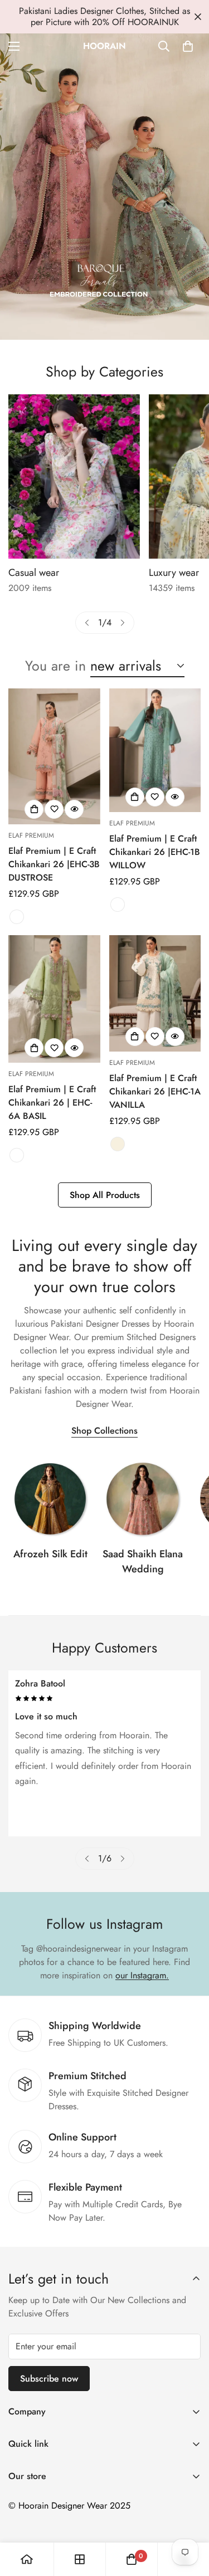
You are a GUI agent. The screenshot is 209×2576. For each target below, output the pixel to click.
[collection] (50, 1499)
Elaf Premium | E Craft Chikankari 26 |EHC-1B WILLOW (155, 852)
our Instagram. (142, 1975)
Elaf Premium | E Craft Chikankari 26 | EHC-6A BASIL (52, 1103)
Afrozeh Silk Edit (50, 1554)
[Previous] (87, 623)
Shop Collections (104, 1431)
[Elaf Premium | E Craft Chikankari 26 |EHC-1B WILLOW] (155, 750)
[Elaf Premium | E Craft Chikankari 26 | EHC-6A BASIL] (54, 999)
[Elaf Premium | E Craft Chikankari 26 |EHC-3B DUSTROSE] (54, 756)
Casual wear (34, 573)
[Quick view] (74, 809)
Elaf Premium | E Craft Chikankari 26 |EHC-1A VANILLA (155, 1091)
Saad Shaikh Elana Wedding (143, 1561)
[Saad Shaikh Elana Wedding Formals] (143, 1499)
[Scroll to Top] (189, 2517)
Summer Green (118, 905)
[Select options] (34, 809)
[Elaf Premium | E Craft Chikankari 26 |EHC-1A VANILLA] (155, 993)
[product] (27, 2559)
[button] (188, 46)
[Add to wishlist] (54, 809)
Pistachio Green (17, 1155)
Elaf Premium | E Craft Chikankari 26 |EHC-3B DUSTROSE (54, 864)
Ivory (118, 1144)
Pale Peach (17, 917)
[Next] (123, 623)
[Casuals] (74, 476)
